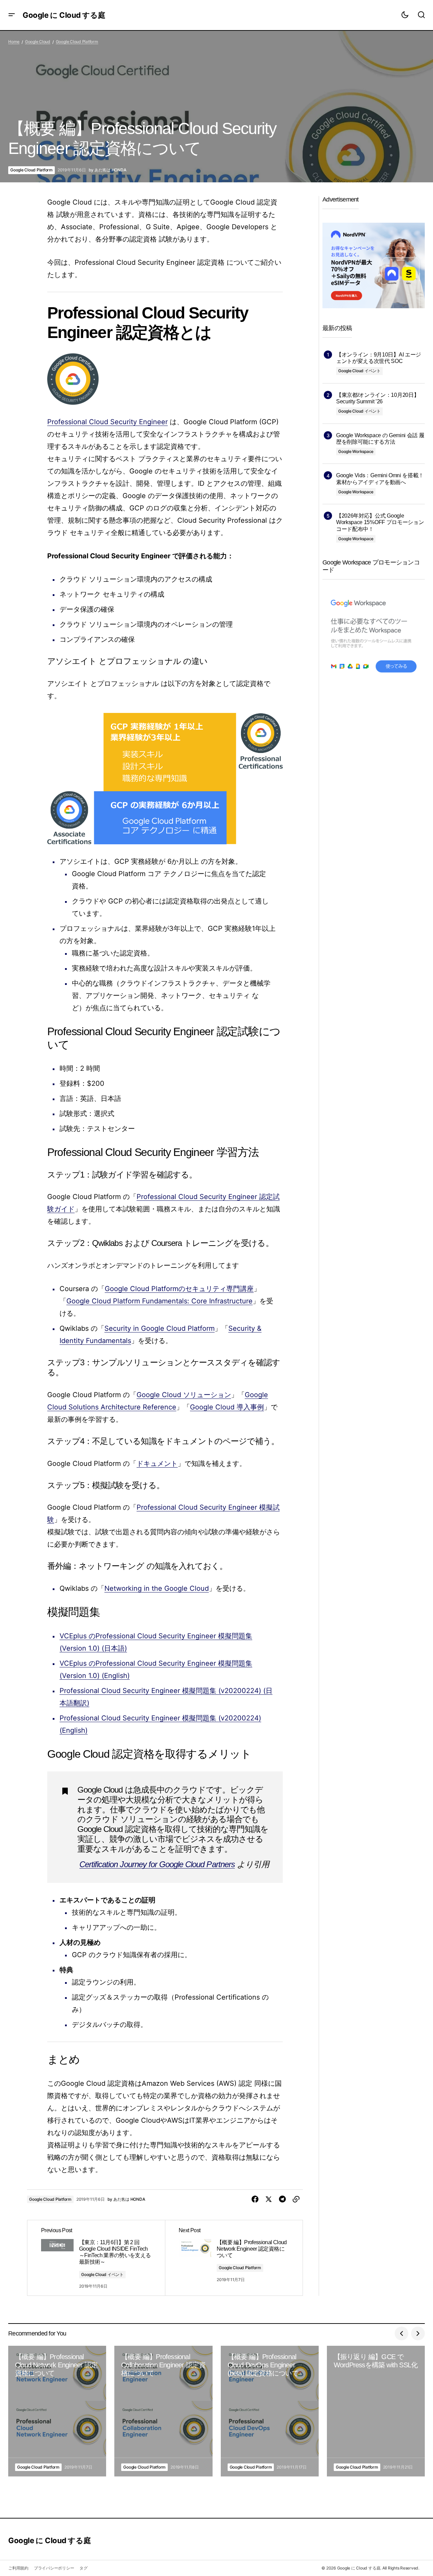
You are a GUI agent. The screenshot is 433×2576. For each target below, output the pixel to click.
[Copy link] (296, 2199)
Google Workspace (356, 451)
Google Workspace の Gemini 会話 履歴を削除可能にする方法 (380, 439)
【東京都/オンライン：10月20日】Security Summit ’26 (378, 398)
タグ (84, 2568)
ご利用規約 (18, 2568)
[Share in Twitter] (269, 2199)
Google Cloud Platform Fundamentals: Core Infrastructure (160, 1301)
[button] (12, 15)
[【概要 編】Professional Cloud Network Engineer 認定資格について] (234, 2258)
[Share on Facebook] (255, 2199)
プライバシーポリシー (54, 2568)
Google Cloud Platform (77, 42)
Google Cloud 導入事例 (227, 1407)
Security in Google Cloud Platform (160, 1328)
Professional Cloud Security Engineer (107, 422)
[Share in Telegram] (282, 2199)
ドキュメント (157, 1463)
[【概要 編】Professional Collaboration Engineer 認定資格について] (163, 2411)
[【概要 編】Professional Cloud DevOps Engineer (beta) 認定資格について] (270, 2411)
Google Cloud (38, 42)
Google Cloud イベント (102, 2274)
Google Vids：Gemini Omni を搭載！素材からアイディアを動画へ (380, 479)
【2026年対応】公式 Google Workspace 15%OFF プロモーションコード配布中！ (380, 522)
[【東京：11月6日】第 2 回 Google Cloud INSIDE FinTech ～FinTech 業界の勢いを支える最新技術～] (96, 2258)
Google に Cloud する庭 (64, 15)
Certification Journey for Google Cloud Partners (157, 1864)
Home (14, 42)
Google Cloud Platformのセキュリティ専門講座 (179, 1289)
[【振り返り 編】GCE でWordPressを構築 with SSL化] (376, 2411)
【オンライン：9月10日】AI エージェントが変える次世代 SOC (379, 358)
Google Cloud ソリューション (184, 1395)
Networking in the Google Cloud (157, 1588)
